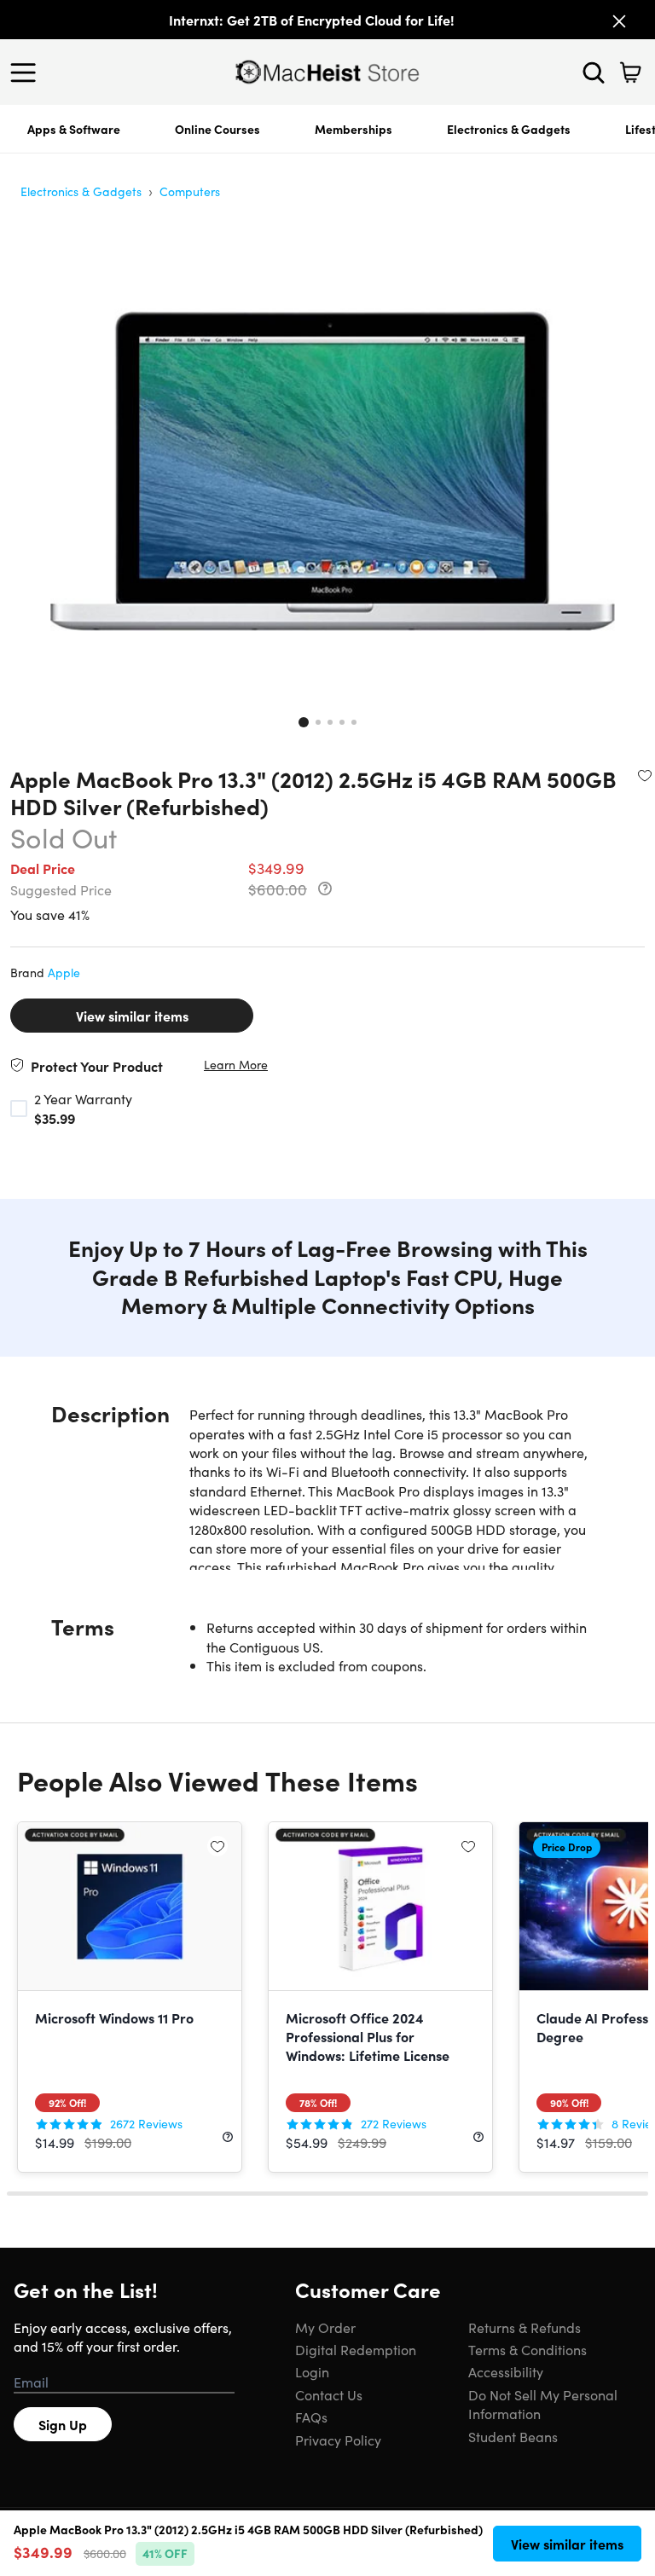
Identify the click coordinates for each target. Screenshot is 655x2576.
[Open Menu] (27, 72)
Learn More (236, 1065)
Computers (190, 191)
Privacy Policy (338, 2440)
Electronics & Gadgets (509, 129)
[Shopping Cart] (630, 72)
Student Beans (513, 2436)
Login (312, 2371)
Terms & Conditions (527, 2349)
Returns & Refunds (525, 2327)
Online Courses (217, 129)
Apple (64, 972)
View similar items (132, 1016)
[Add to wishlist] (645, 775)
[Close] (619, 21)
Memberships (354, 129)
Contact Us (329, 2394)
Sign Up (63, 2424)
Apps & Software (74, 129)
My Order (325, 2327)
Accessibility (506, 2371)
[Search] (594, 72)
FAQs (311, 2417)
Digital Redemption (356, 2349)
